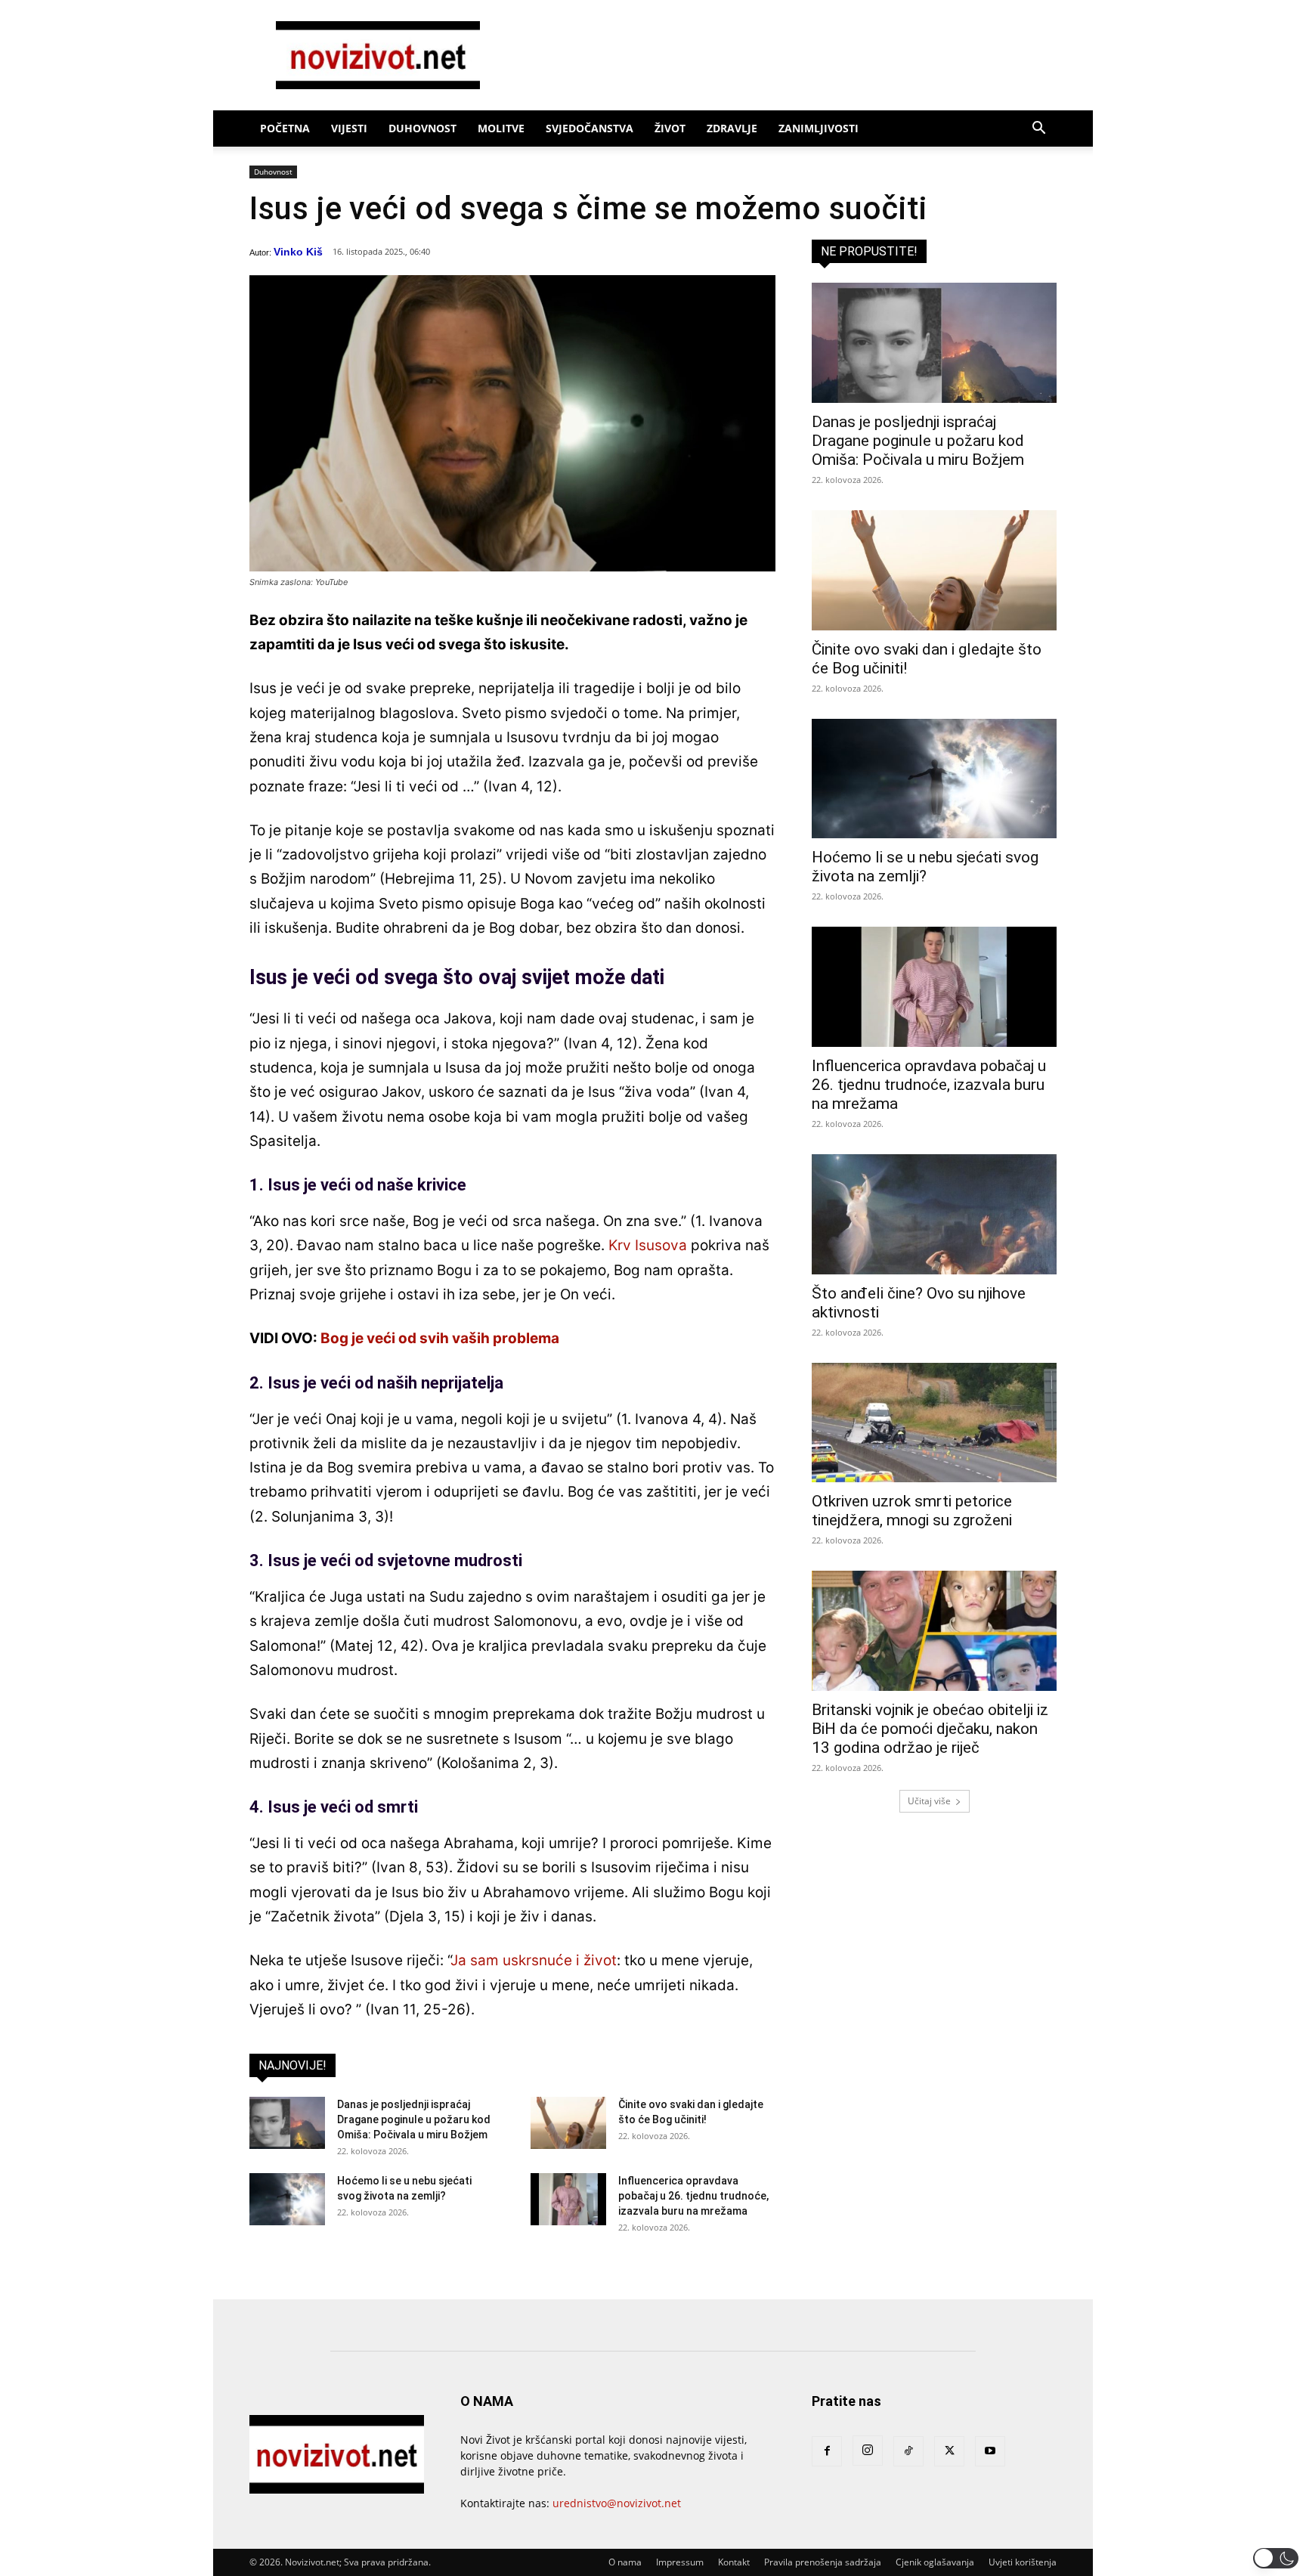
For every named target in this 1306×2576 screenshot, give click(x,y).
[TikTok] (908, 2451)
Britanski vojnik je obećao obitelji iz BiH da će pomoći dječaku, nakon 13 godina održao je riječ (930, 1729)
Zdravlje (732, 128)
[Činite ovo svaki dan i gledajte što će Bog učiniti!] (568, 2123)
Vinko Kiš (298, 252)
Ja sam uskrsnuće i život (534, 1960)
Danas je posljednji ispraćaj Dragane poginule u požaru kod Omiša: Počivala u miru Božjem (414, 2119)
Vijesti (349, 128)
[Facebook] (827, 2451)
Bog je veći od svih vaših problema (440, 1338)
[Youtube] (990, 2451)
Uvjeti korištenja (1023, 2562)
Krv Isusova (648, 1245)
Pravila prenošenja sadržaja (823, 2562)
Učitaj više (929, 1801)
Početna (285, 128)
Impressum (680, 2562)
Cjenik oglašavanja (935, 2562)
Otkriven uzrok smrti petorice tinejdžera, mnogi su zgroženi (912, 1511)
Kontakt (734, 2562)
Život (670, 128)
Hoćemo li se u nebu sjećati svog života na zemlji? (925, 867)
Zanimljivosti (819, 128)
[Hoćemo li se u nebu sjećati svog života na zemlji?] (287, 2199)
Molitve (501, 128)
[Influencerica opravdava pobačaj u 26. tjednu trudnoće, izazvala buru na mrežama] (568, 2199)
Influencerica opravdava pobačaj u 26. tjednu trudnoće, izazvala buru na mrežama (693, 2196)
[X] (949, 2451)
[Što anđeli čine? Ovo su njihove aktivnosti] (934, 1214)
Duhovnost (422, 128)
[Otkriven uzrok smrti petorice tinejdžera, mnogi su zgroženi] (934, 1423)
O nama (625, 2562)
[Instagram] (868, 2451)
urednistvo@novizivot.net (617, 2503)
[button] (1038, 130)
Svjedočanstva (590, 128)
